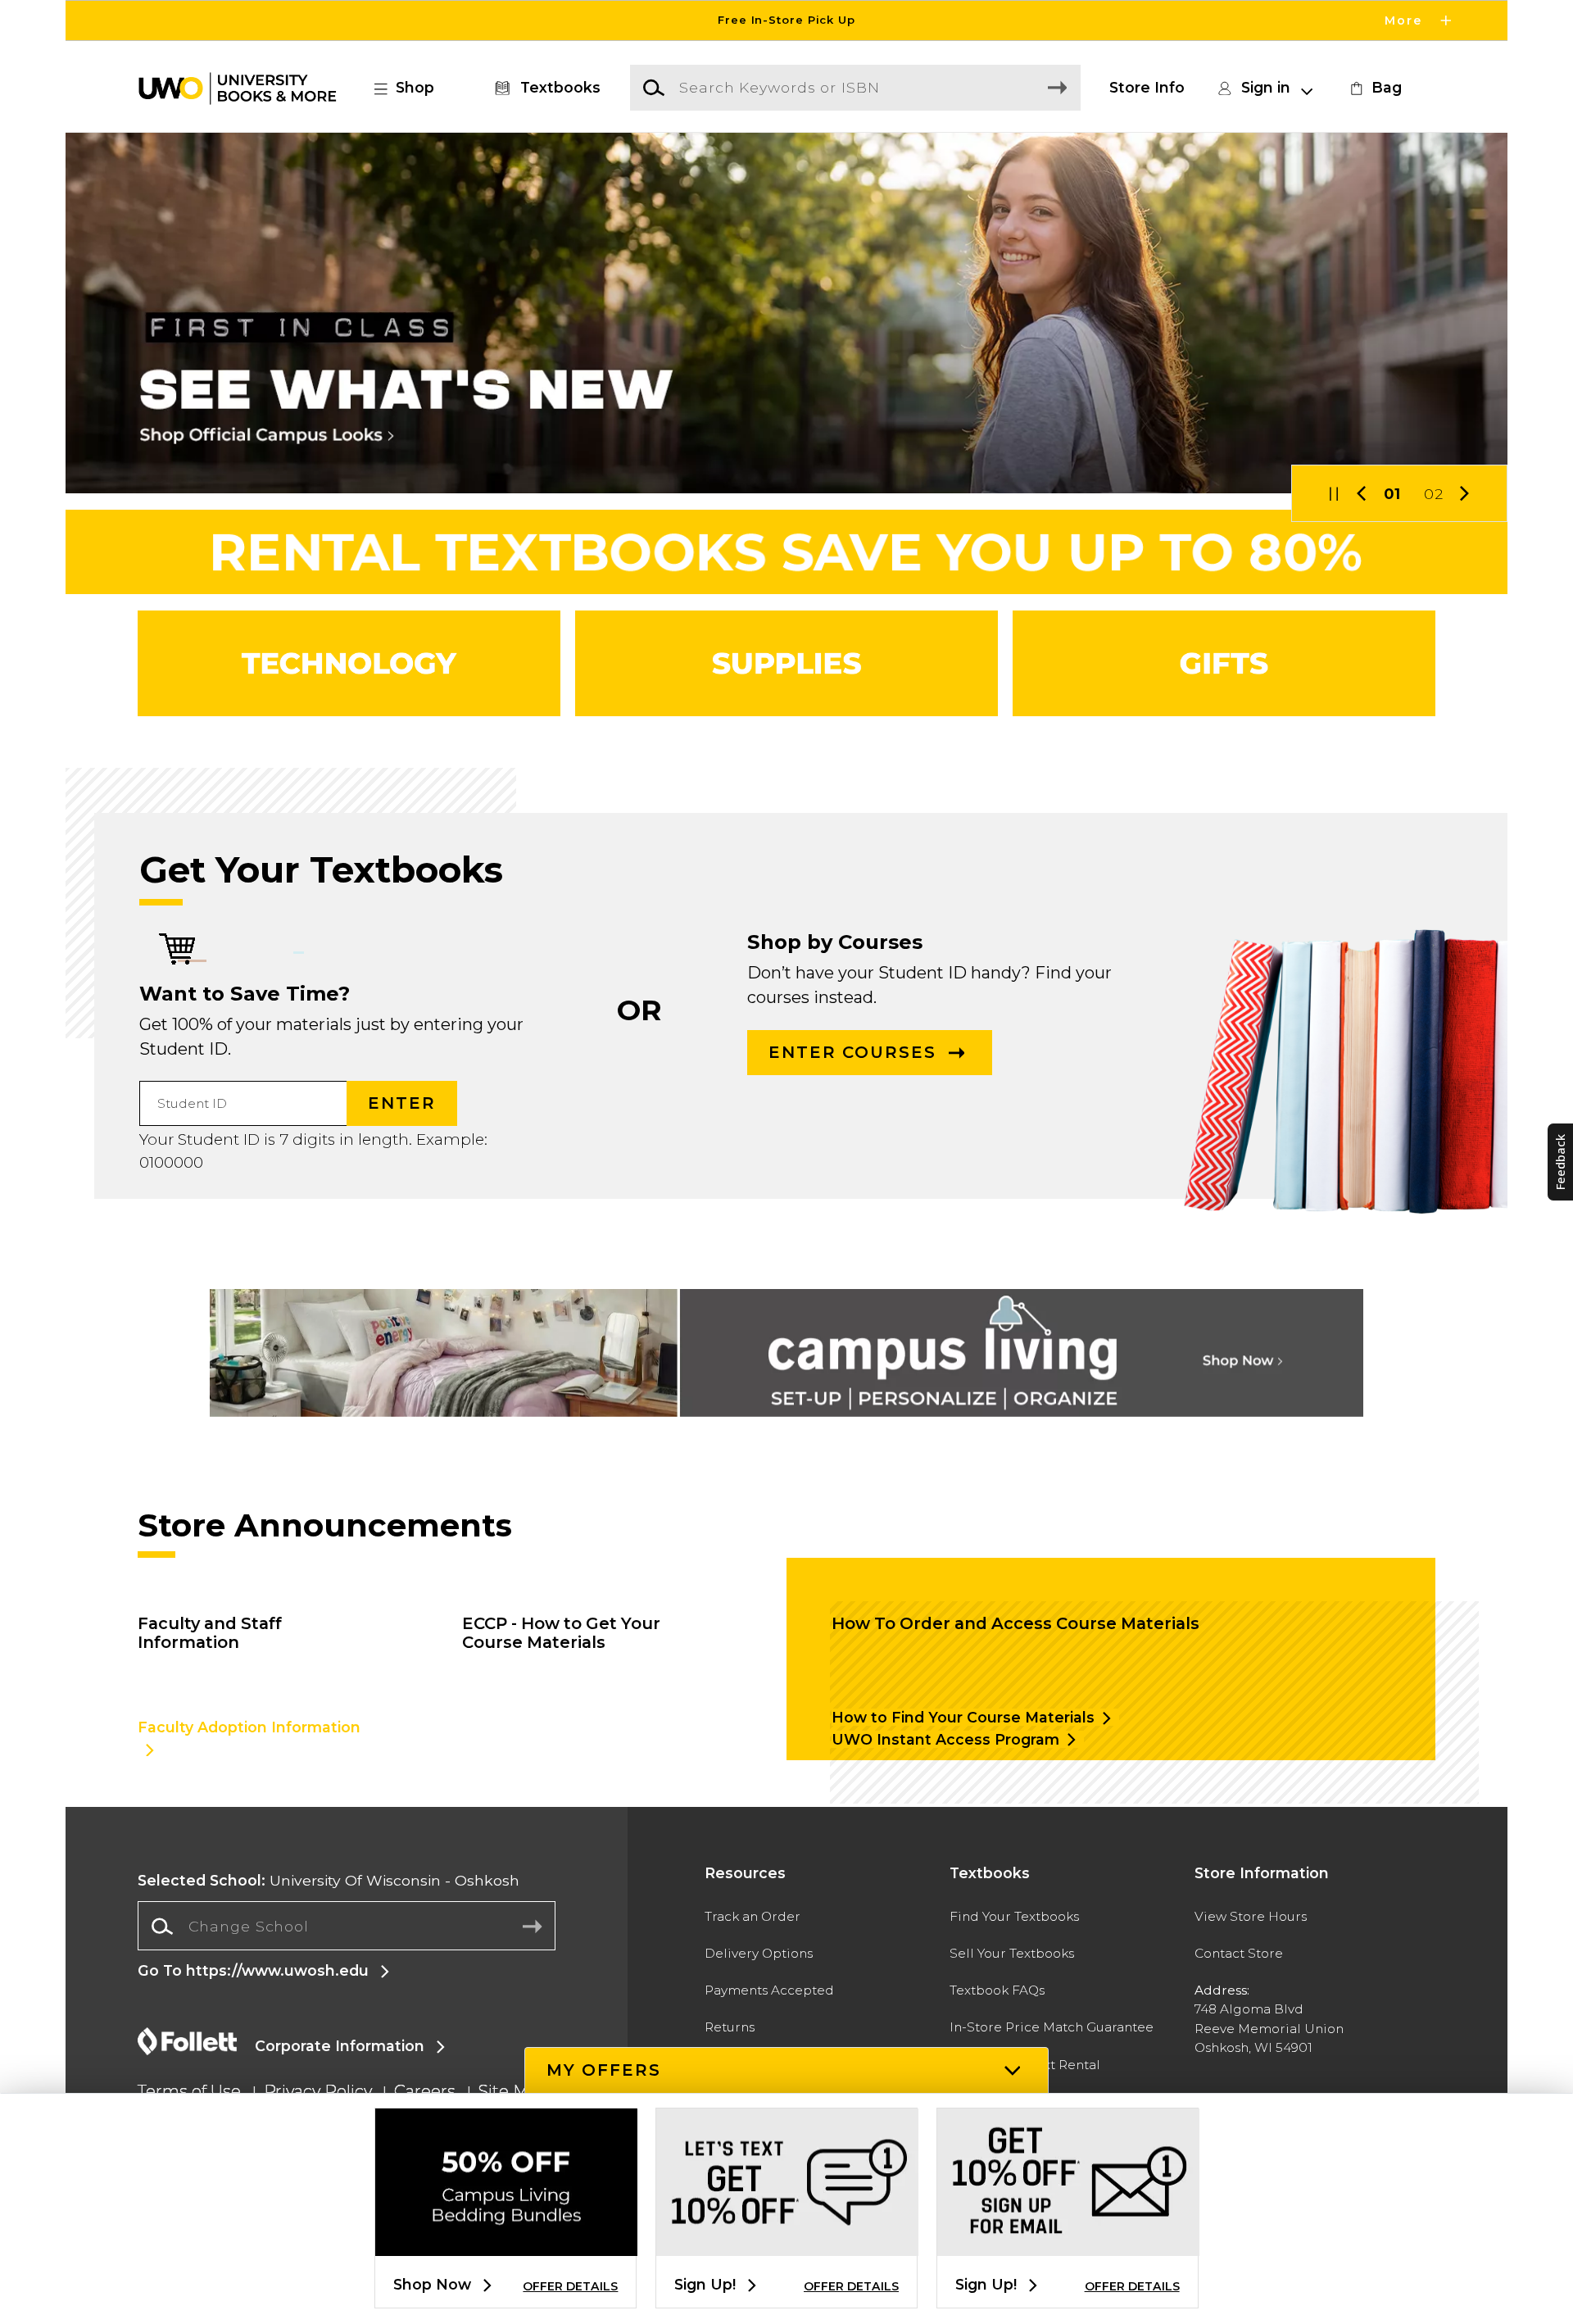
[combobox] (347, 1927)
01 (1392, 494)
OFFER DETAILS (570, 2286)
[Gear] (1224, 663)
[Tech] (349, 663)
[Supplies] (786, 663)
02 (1434, 494)
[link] (1374, 88)
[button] (786, 20)
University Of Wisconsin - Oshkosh (329, 1880)
